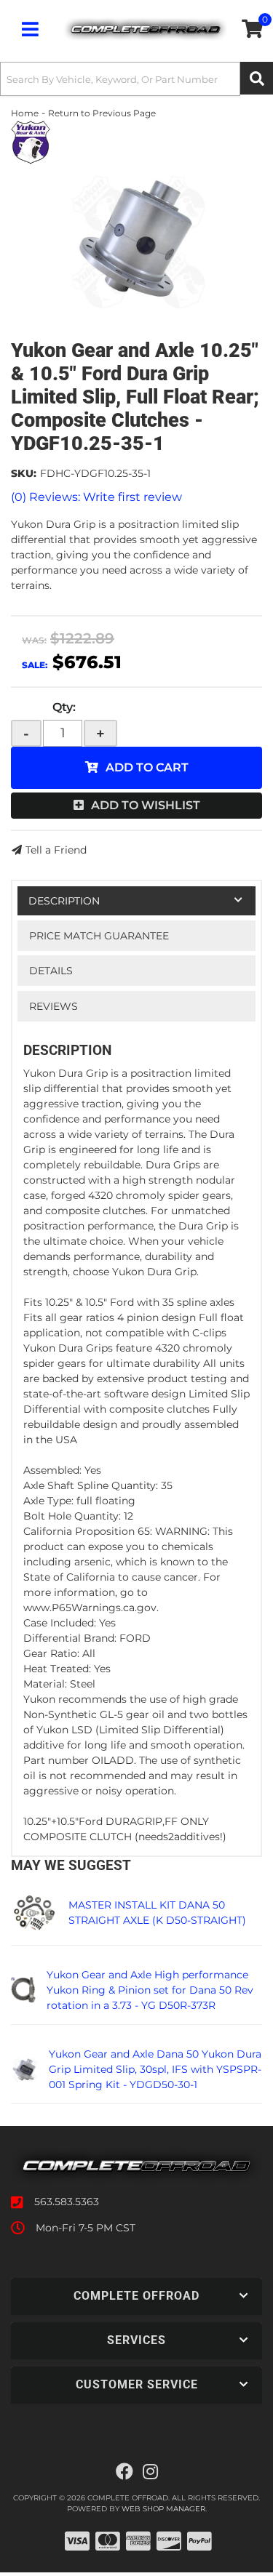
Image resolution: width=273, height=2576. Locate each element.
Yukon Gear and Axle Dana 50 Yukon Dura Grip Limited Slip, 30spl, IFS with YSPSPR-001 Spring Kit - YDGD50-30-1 (155, 2069)
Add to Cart (147, 767)
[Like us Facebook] (124, 2472)
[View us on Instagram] (150, 2472)
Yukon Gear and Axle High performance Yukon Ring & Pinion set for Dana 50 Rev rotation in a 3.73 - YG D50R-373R (150, 1990)
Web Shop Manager (163, 2509)
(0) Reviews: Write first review (96, 497)
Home (25, 113)
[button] (136, 79)
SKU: (24, 473)
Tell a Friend (56, 850)
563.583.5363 (67, 2202)
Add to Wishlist (146, 805)
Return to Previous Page (102, 113)
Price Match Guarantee (99, 936)
